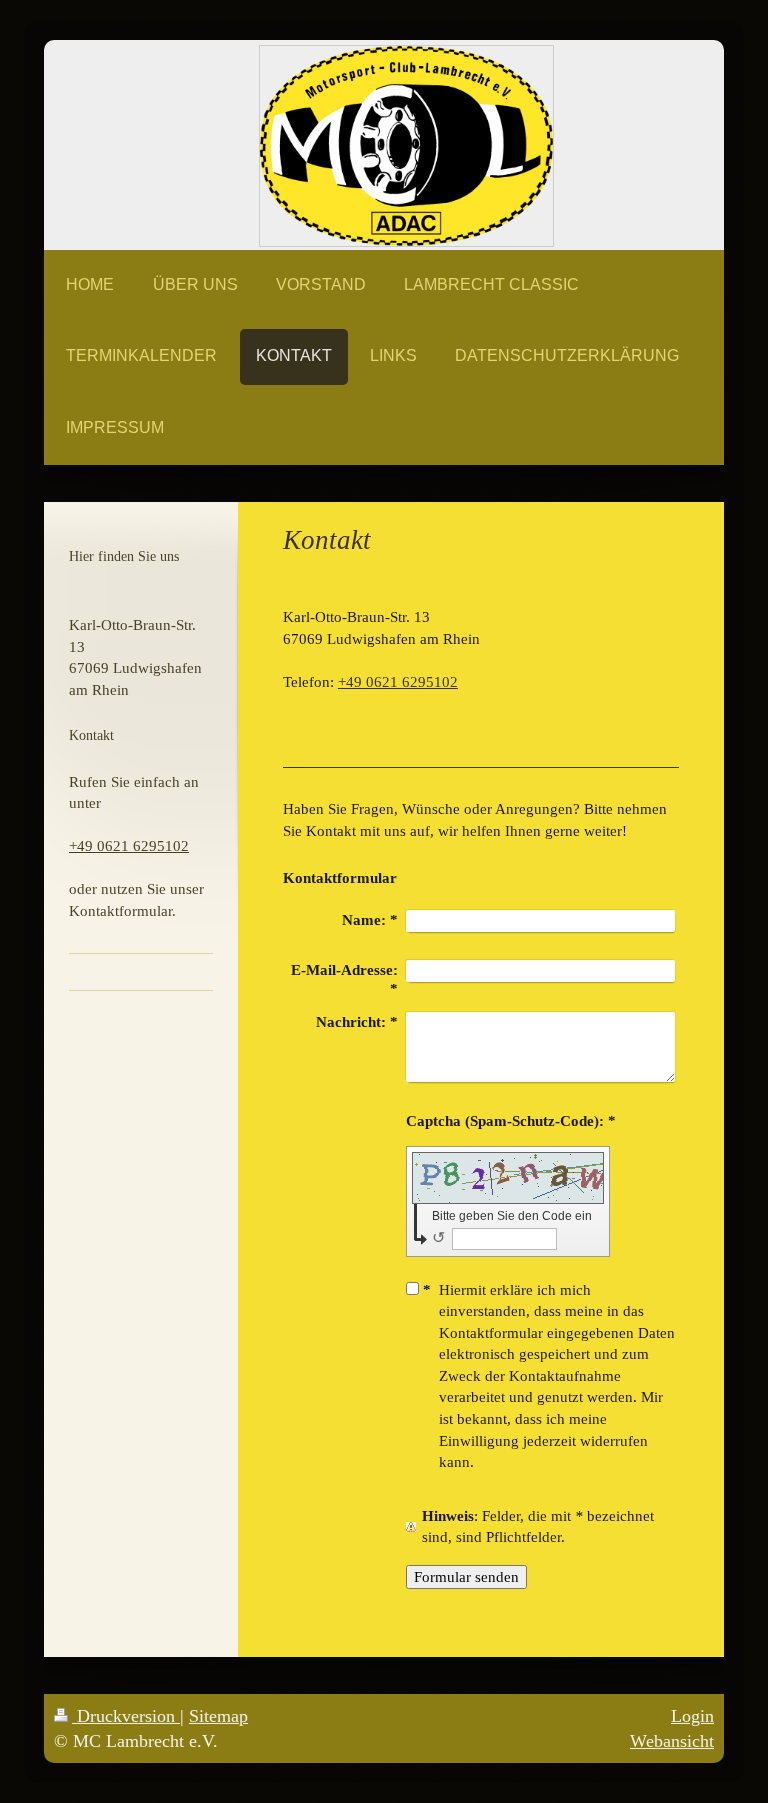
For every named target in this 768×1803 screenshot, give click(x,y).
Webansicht (672, 1741)
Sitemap (218, 1716)
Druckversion (126, 1716)
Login (692, 1716)
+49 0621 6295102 (398, 681)
